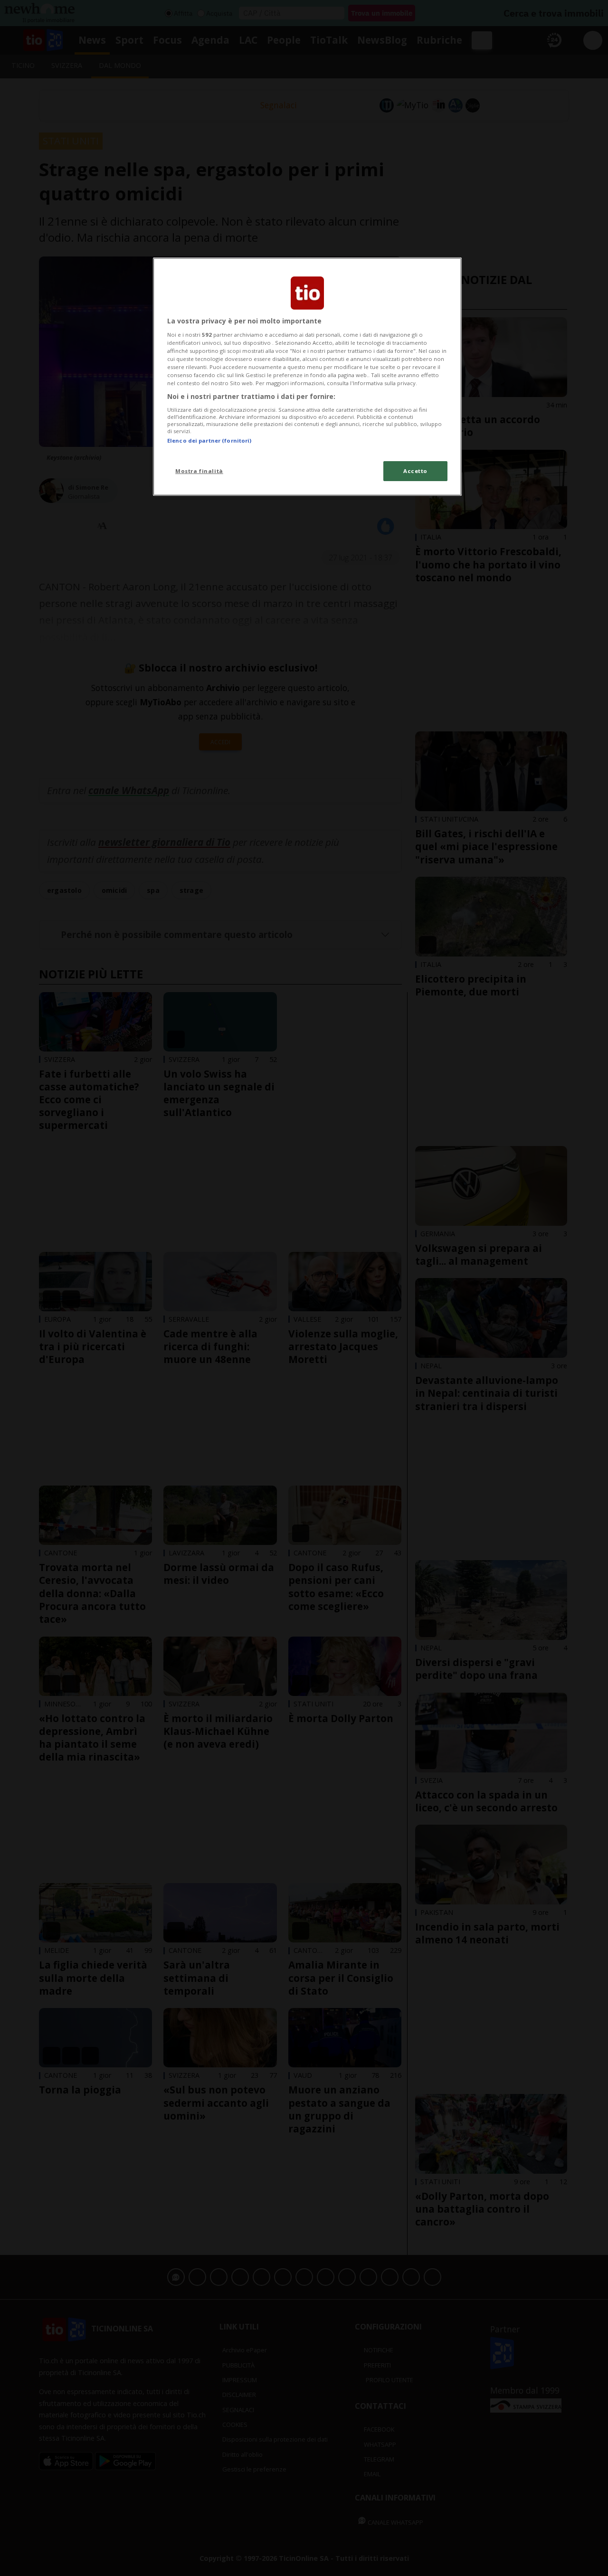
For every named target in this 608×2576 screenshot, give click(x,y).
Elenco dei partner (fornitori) (209, 440)
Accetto (415, 471)
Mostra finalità (199, 471)
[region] (307, 377)
